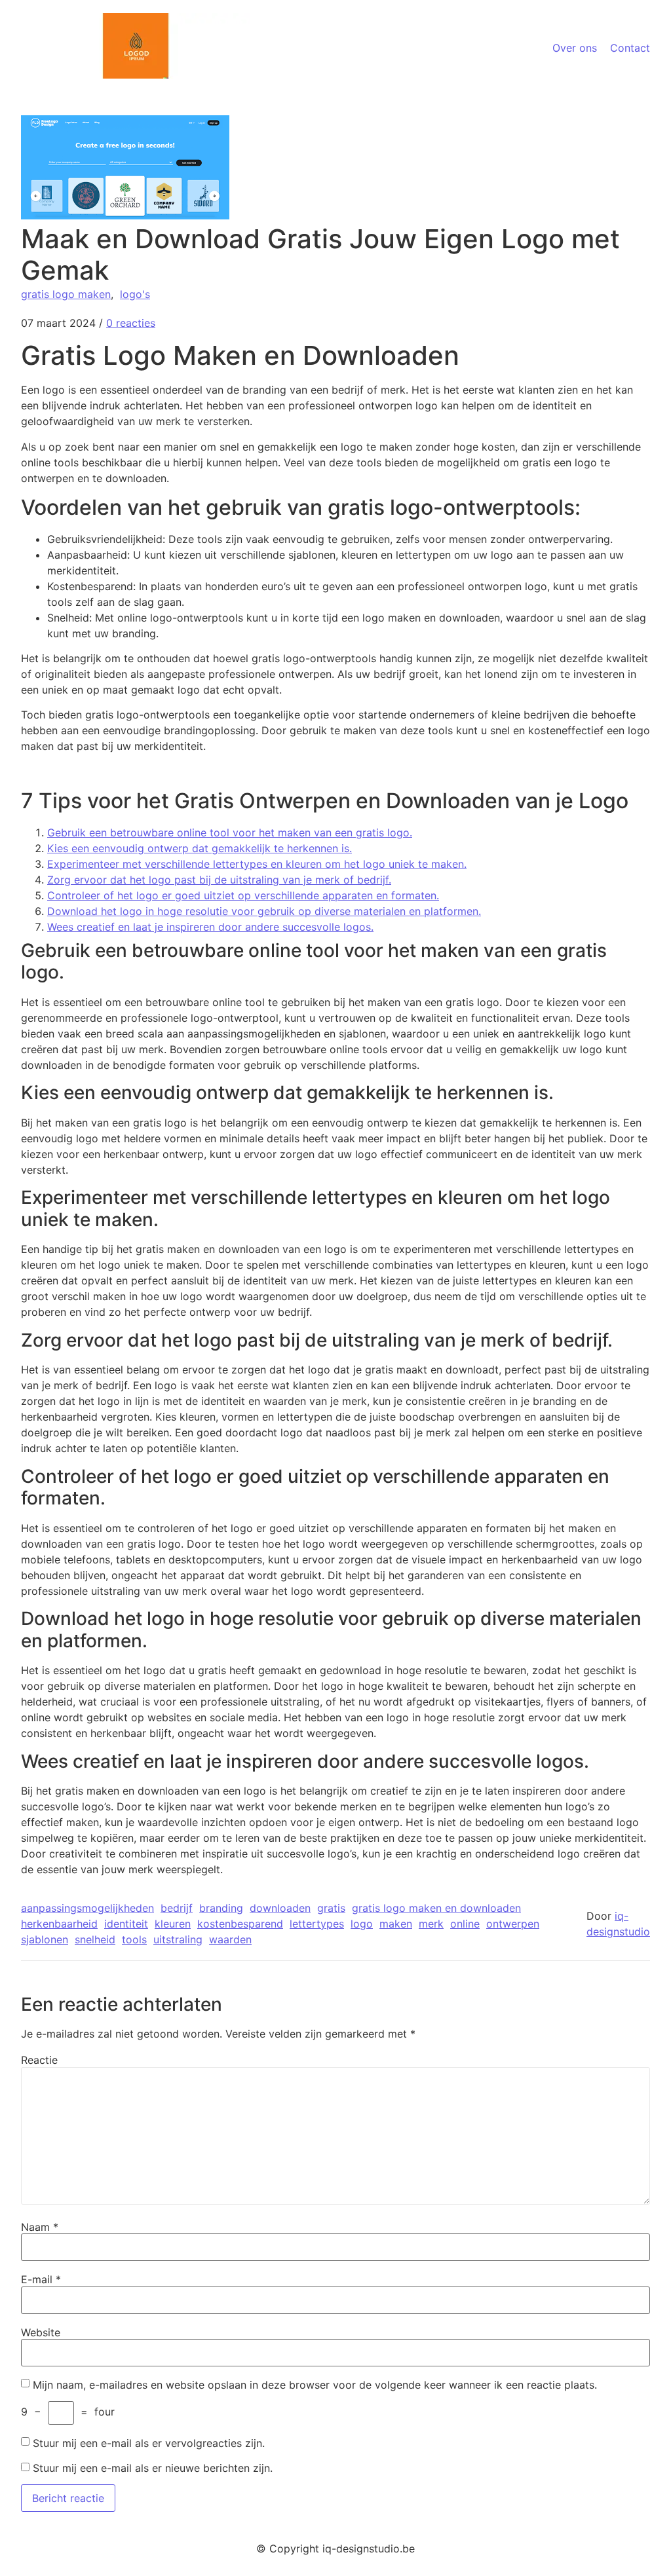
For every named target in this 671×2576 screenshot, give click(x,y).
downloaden (280, 1908)
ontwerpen (513, 1924)
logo (362, 1924)
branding (221, 1908)
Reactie (39, 2060)
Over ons (575, 48)
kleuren (173, 1924)
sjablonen (45, 1939)
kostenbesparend (240, 1924)
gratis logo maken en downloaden (436, 1908)
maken (396, 1924)
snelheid (95, 1939)
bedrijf (177, 1908)
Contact (630, 48)
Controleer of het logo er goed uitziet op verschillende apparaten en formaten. (243, 895)
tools (134, 1939)
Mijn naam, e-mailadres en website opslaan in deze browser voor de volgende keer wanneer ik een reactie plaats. (315, 2385)
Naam (40, 2227)
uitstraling (178, 1939)
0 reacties (131, 323)
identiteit (126, 1924)
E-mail (41, 2279)
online (465, 1924)
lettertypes (317, 1924)
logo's (135, 294)
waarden (230, 1939)
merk (431, 1924)
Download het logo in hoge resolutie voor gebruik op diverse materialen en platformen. (264, 911)
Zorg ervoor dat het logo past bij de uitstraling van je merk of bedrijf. (219, 880)
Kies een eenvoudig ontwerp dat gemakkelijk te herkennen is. (200, 848)
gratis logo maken (66, 294)
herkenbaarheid (59, 1924)
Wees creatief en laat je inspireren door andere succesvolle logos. (210, 927)
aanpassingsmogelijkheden (87, 1908)
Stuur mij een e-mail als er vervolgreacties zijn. (149, 2443)
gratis (331, 1908)
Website (41, 2332)
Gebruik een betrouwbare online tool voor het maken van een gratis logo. (230, 832)
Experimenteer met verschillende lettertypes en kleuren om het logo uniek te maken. (257, 864)
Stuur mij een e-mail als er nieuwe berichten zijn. (153, 2468)
